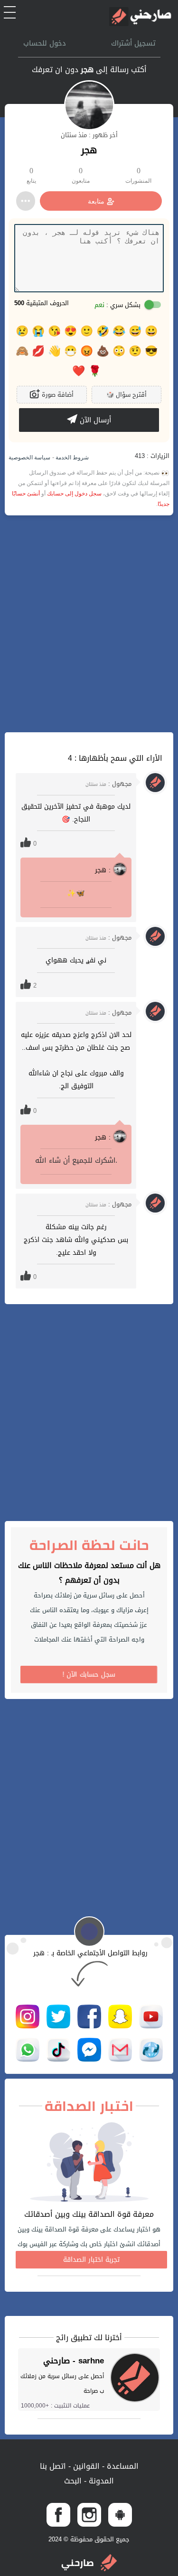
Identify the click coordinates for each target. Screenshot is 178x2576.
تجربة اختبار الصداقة (91, 2260)
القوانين (85, 2466)
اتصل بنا (53, 2466)
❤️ (79, 371)
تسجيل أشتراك (133, 43)
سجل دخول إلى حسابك (74, 494)
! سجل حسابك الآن (89, 1675)
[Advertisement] (89, 624)
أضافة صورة (57, 395)
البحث (73, 2481)
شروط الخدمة (71, 457)
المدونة (100, 2481)
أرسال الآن (94, 420)
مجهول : (108, 784)
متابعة (96, 201)
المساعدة (122, 2466)
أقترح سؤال (126, 395)
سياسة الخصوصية (29, 457)
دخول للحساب (45, 43)
